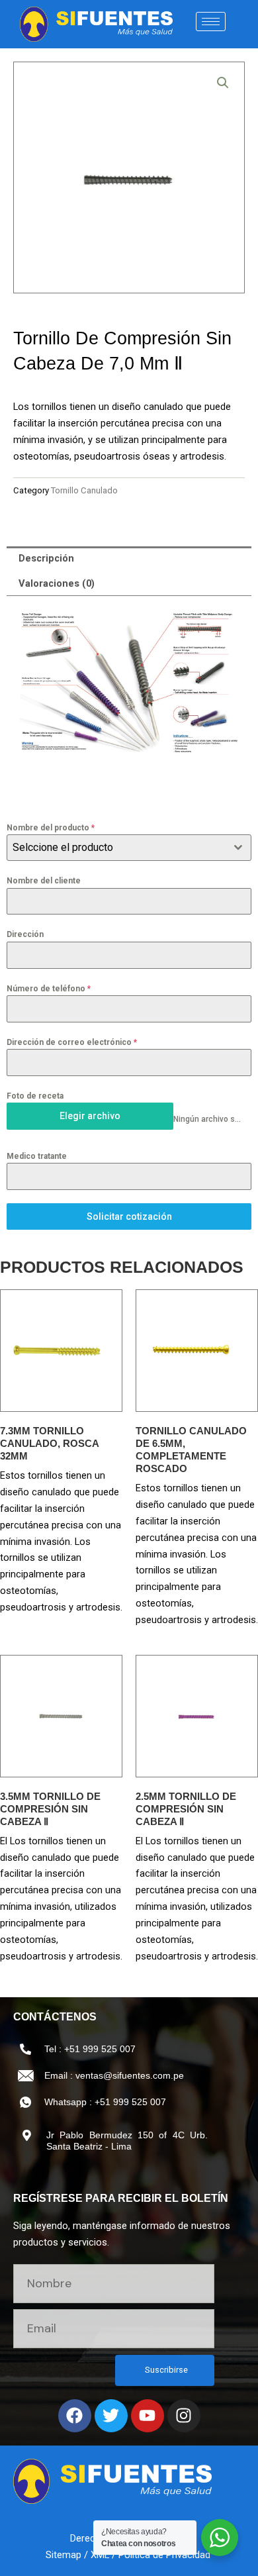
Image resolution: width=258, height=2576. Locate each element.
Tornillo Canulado (84, 490)
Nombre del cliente (44, 881)
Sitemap (64, 2555)
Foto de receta (35, 1096)
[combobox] (129, 848)
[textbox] (116, 848)
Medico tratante (37, 1156)
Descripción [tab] (46, 558)
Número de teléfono (49, 989)
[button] (223, 83)
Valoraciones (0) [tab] (57, 583)
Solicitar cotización (129, 1216)
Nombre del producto (51, 828)
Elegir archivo (90, 1116)
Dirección (25, 934)
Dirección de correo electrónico (72, 1042)
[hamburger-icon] (211, 22)
